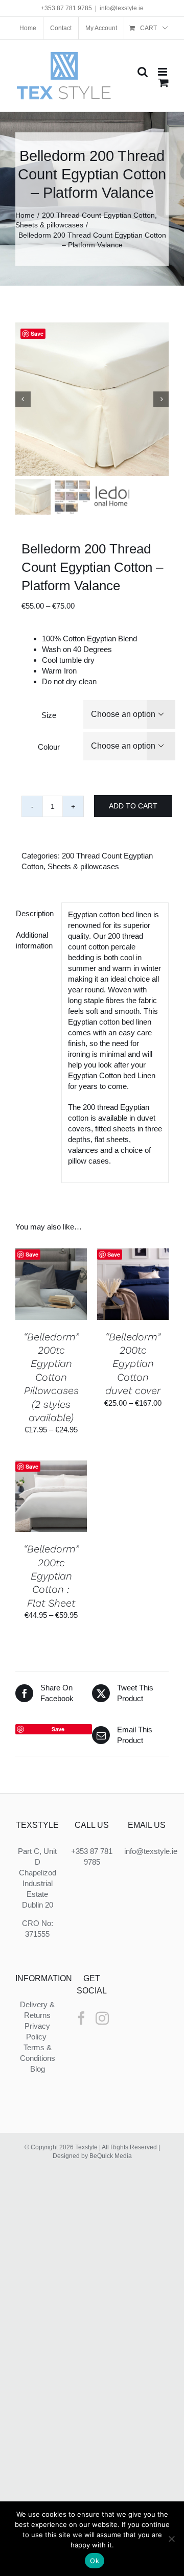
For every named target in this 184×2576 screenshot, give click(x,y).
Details (51, 1295)
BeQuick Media (111, 2156)
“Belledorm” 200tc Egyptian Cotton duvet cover (133, 1364)
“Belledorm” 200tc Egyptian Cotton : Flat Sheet (51, 1576)
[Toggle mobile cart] (164, 83)
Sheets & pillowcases (83, 866)
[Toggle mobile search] (143, 72)
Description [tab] (35, 913)
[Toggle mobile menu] (163, 72)
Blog (38, 2069)
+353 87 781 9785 (66, 8)
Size (49, 715)
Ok (95, 2561)
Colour (49, 747)
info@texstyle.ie (122, 8)
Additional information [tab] (34, 940)
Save (37, 333)
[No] (171, 2539)
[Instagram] (102, 2018)
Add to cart (133, 806)
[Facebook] (81, 2018)
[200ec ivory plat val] (92, 399)
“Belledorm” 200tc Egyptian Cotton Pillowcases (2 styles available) (51, 1377)
